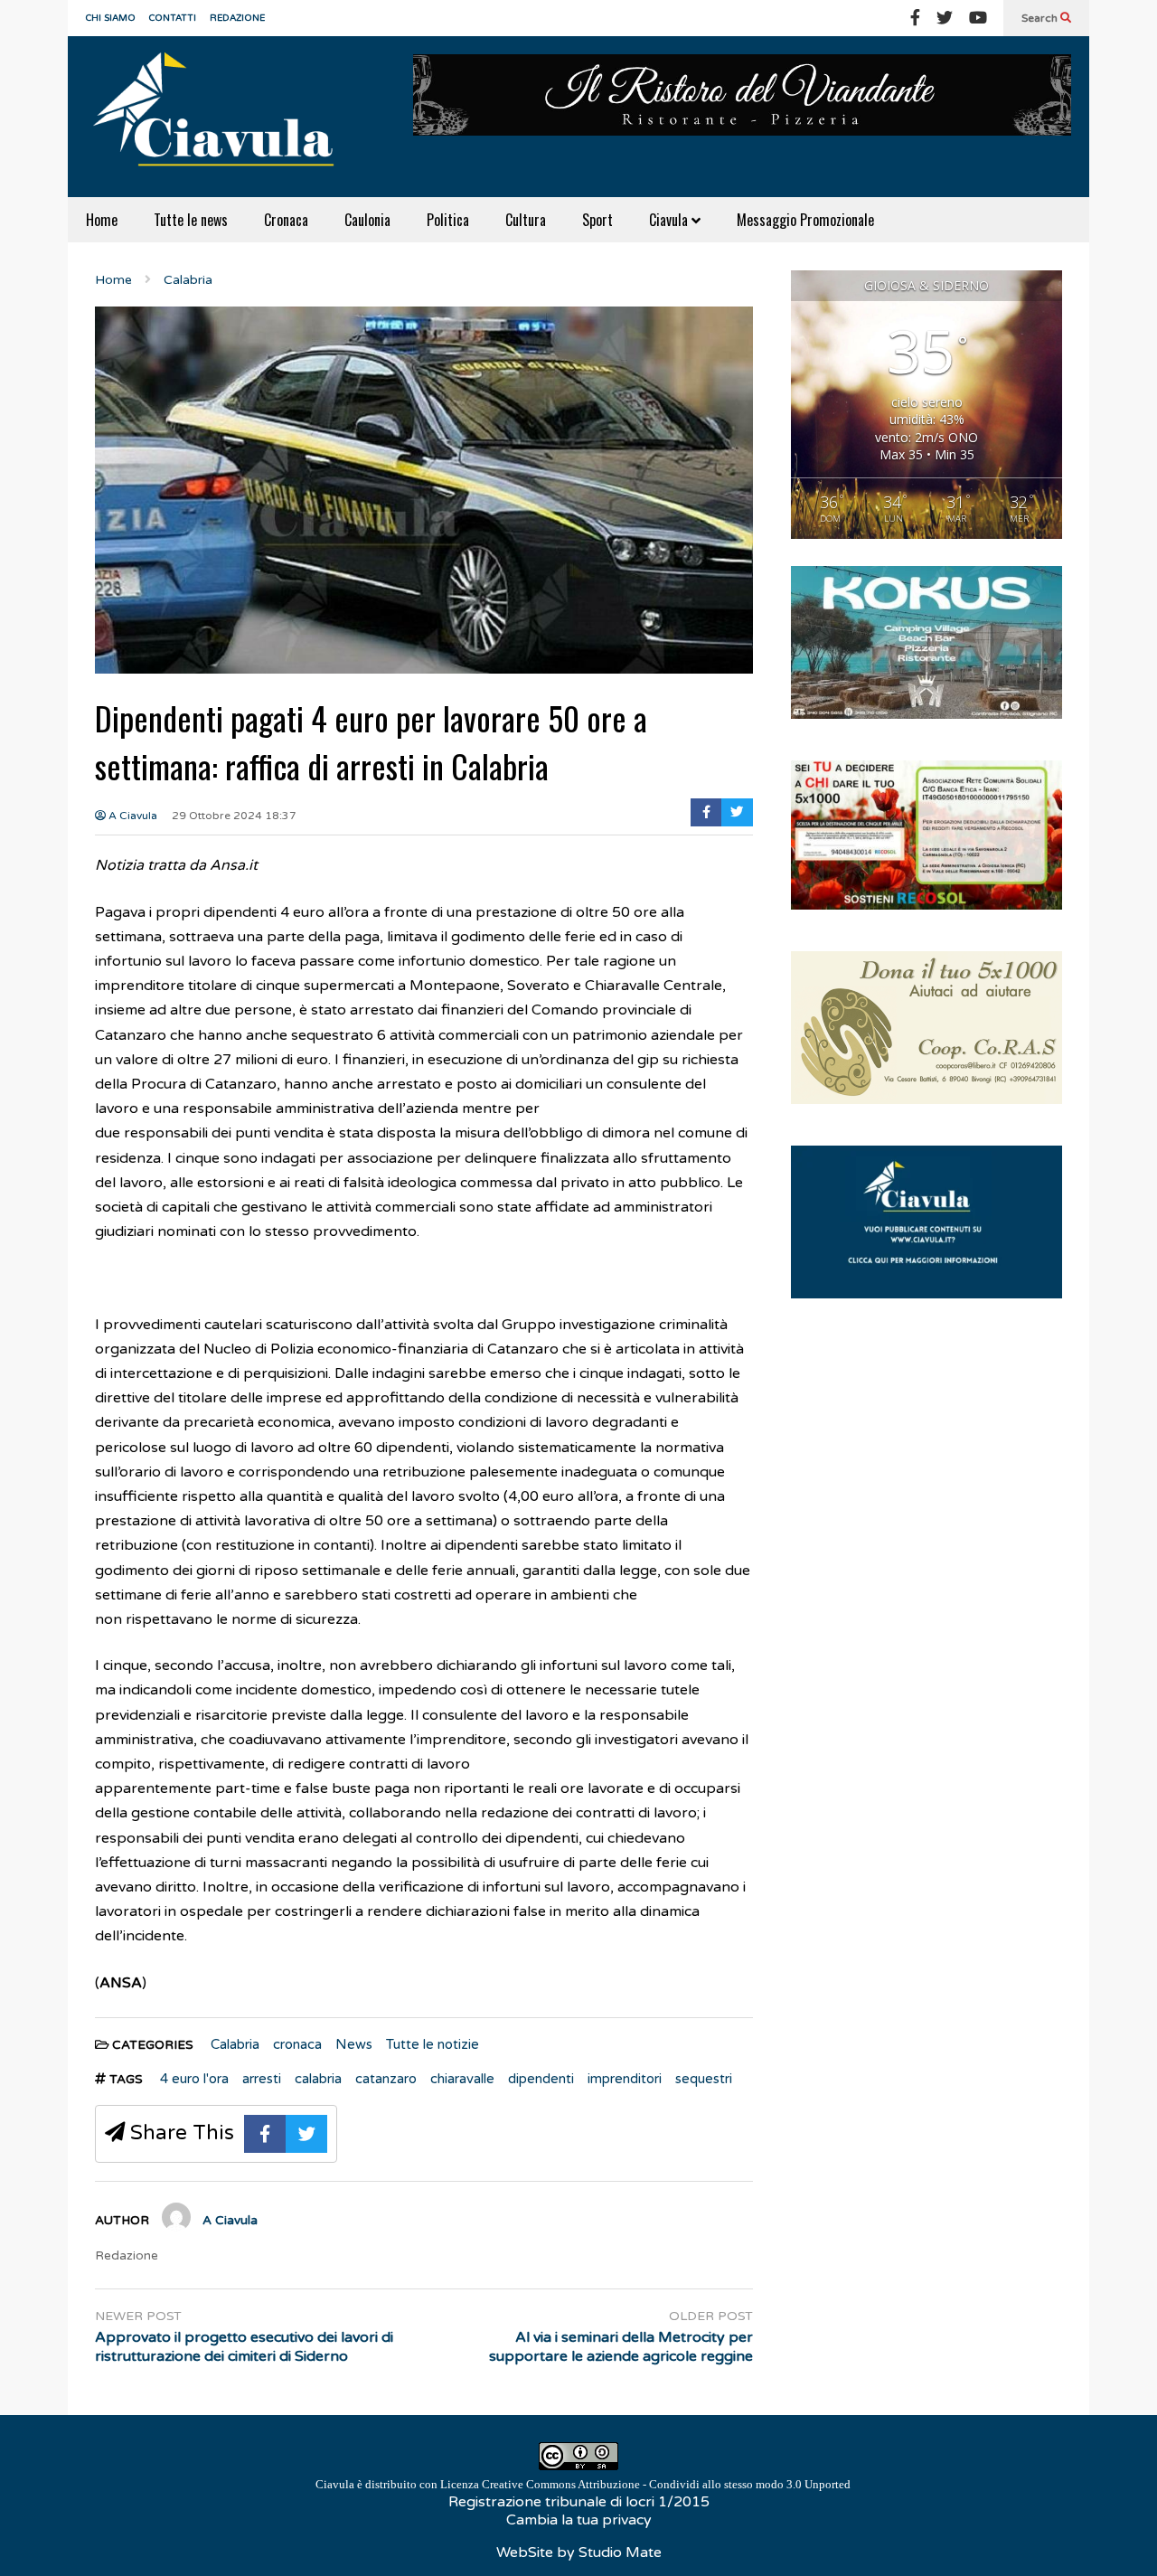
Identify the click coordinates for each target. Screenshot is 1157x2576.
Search (1041, 18)
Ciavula (670, 220)
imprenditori (625, 2079)
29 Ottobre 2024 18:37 (234, 816)
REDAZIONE (237, 18)
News (354, 2044)
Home (102, 220)
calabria (318, 2079)
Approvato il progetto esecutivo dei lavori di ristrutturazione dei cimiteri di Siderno (244, 2347)
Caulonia (367, 220)
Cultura (526, 220)
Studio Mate (620, 2552)
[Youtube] (978, 18)
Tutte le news (191, 220)
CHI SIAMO (111, 18)
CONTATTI (173, 18)
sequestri (704, 2079)
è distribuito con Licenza (583, 2484)
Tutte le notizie (433, 2044)
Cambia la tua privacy (579, 2520)
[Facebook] (915, 18)
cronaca (297, 2044)
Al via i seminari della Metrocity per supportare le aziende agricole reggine (621, 2347)
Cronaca (286, 220)
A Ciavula (132, 816)
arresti (262, 2079)
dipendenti (541, 2079)
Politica (448, 220)
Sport (597, 220)
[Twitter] (945, 18)
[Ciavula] (221, 117)
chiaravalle (462, 2079)
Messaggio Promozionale (805, 220)
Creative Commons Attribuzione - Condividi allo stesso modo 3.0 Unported (666, 2484)
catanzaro (386, 2079)
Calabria (235, 2044)
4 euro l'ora (194, 2079)
